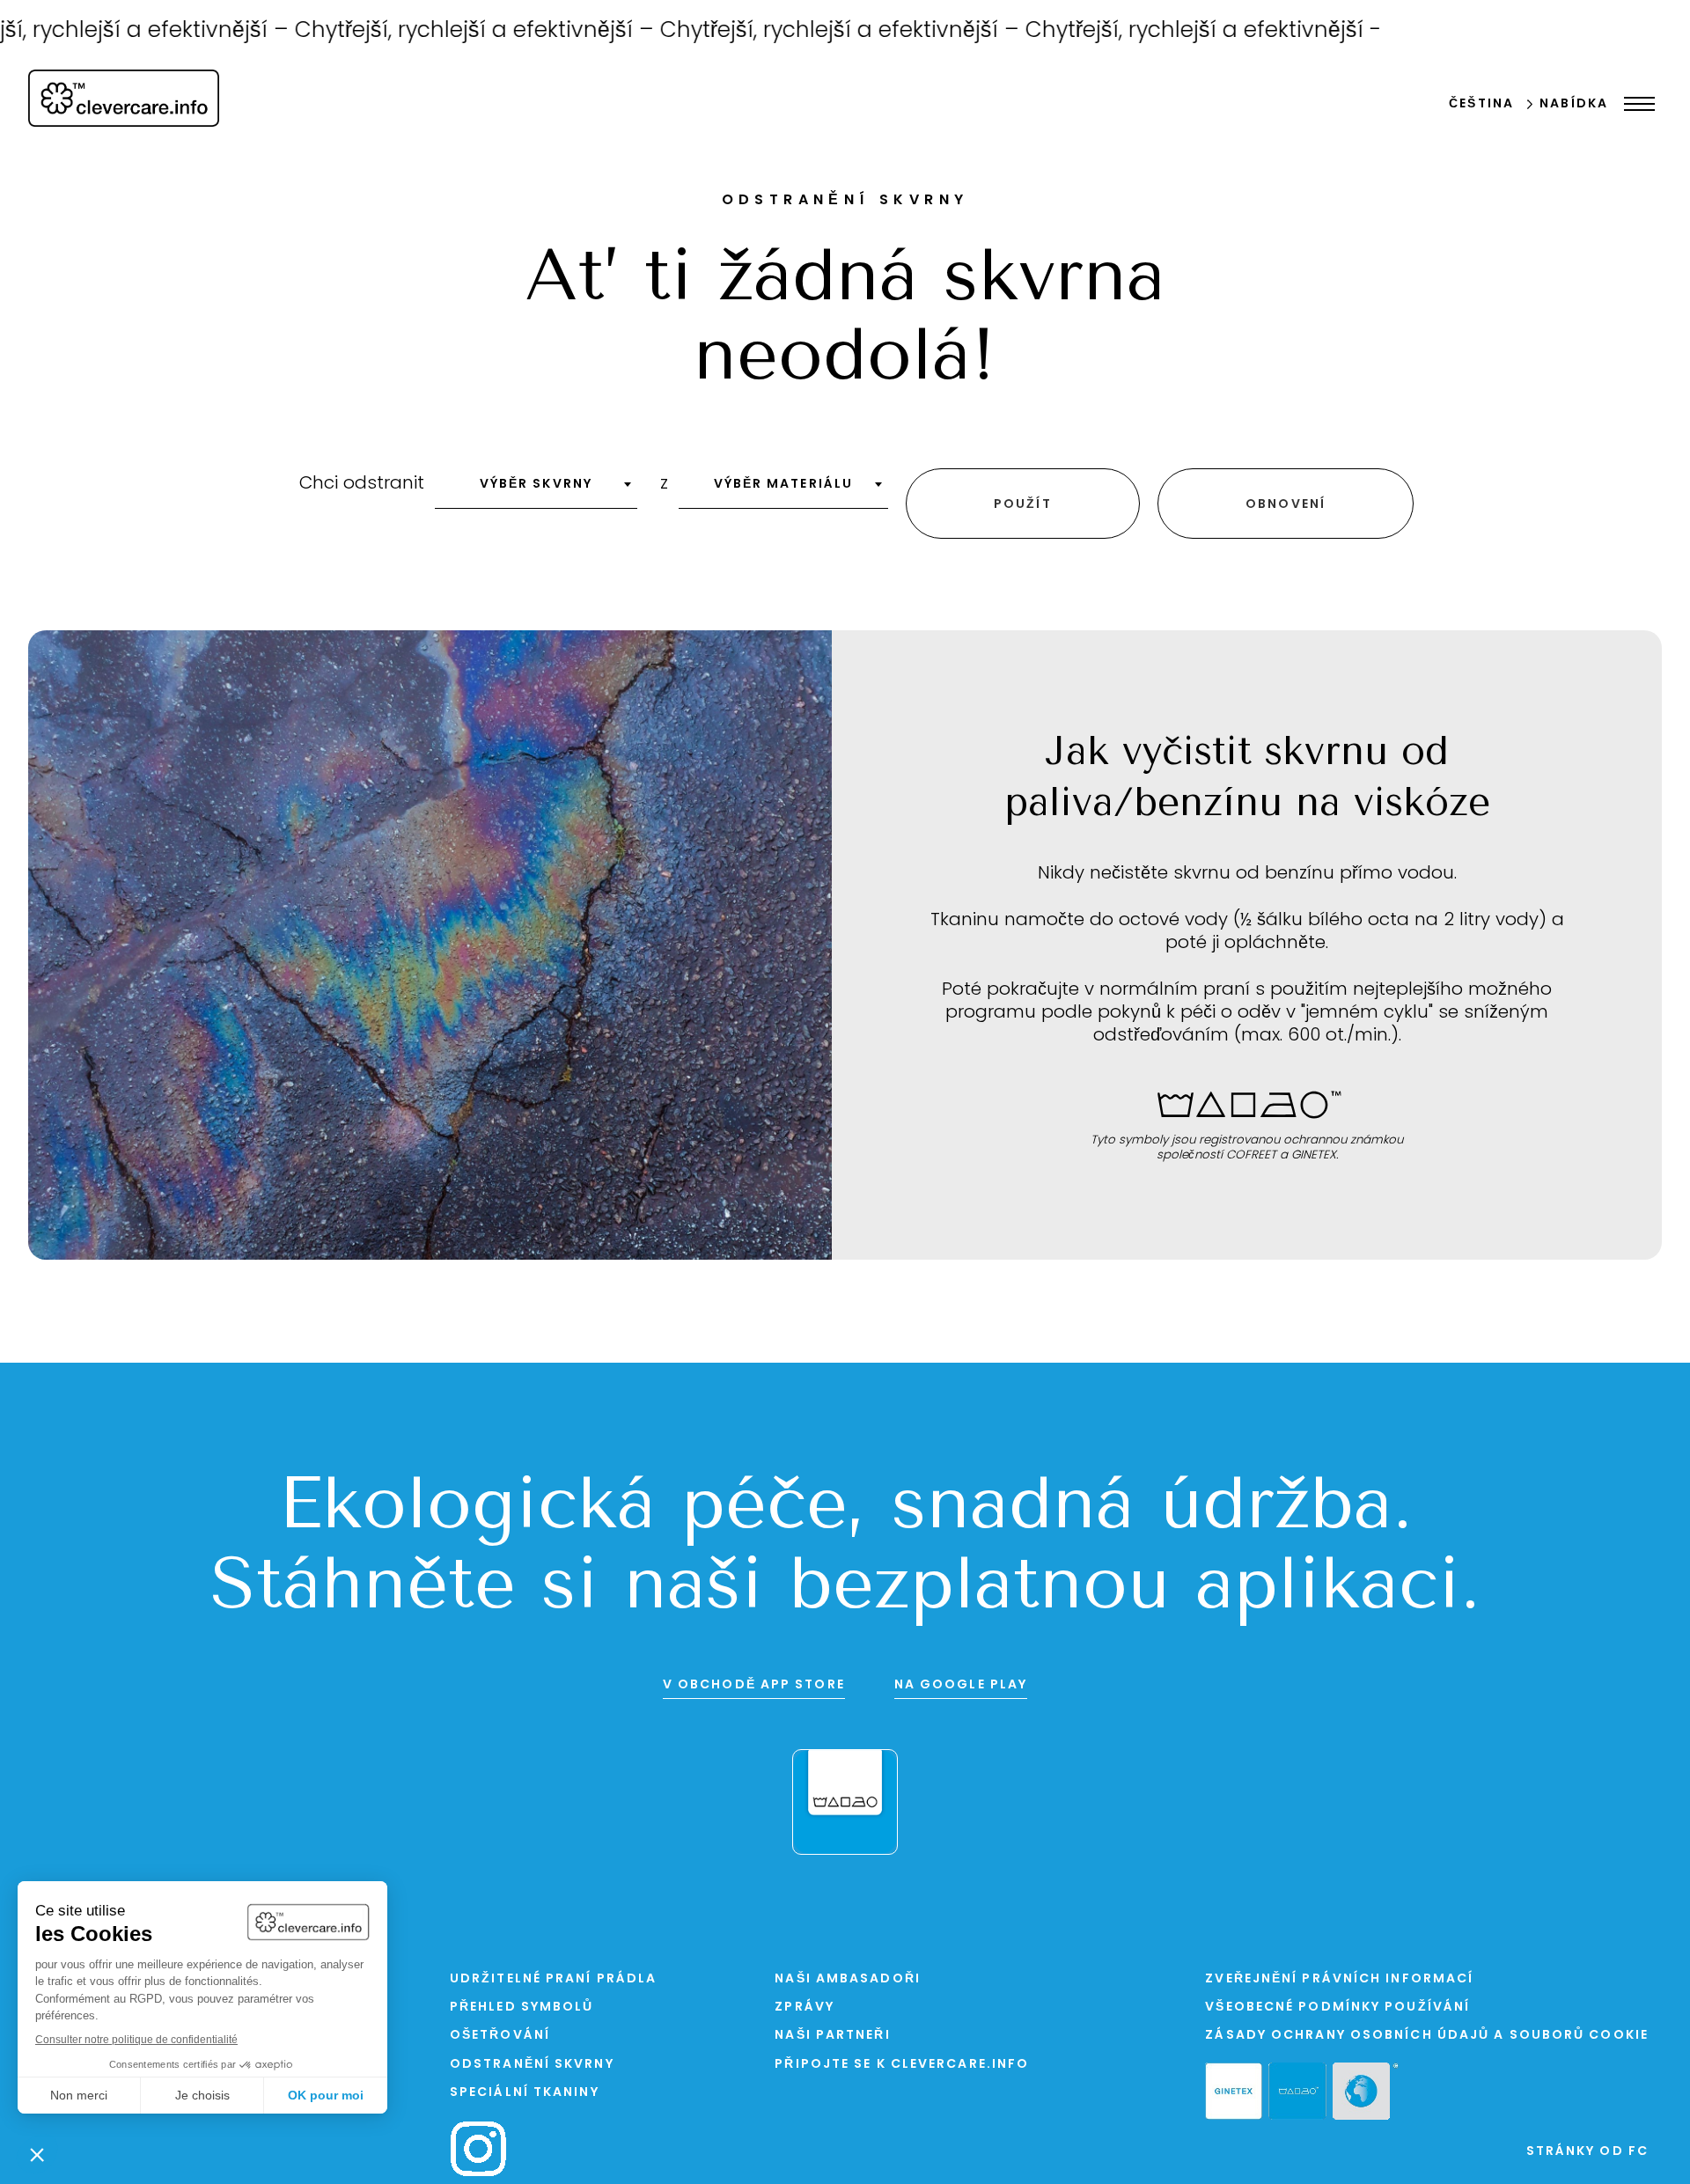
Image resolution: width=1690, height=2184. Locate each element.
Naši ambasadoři (848, 1979)
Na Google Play (961, 1685)
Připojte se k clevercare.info (902, 2065)
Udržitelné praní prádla (553, 1979)
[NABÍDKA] (1635, 104)
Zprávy (805, 2008)
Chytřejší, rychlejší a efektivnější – (439, 31)
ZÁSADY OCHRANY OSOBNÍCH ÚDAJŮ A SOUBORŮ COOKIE (1427, 2036)
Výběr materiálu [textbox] (784, 485)
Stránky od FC (1587, 2152)
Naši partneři (832, 2036)
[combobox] (536, 490)
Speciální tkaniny (525, 2093)
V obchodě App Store (754, 1685)
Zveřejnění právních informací (1339, 1979)
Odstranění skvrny (532, 2065)
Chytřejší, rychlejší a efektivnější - (1165, 31)
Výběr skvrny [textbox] (536, 485)
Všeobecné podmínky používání (1337, 2008)
